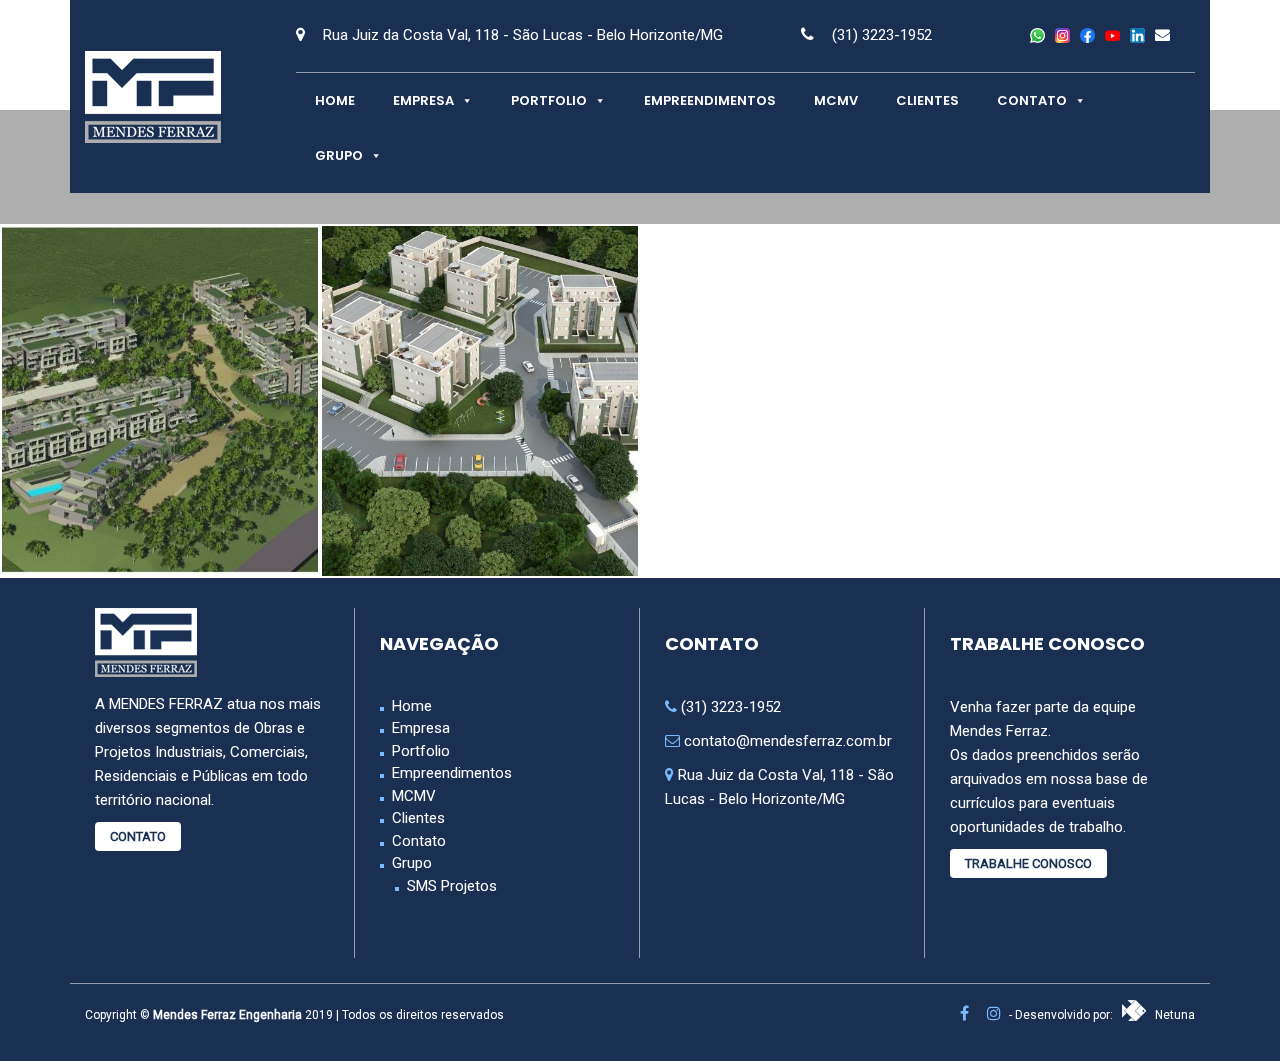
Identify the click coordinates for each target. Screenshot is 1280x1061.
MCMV (836, 100)
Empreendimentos (710, 100)
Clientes (927, 100)
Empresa (423, 100)
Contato (1032, 100)
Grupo (339, 155)
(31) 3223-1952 (882, 35)
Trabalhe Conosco (1028, 863)
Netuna (1173, 1015)
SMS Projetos (452, 886)
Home (335, 100)
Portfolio (549, 100)
